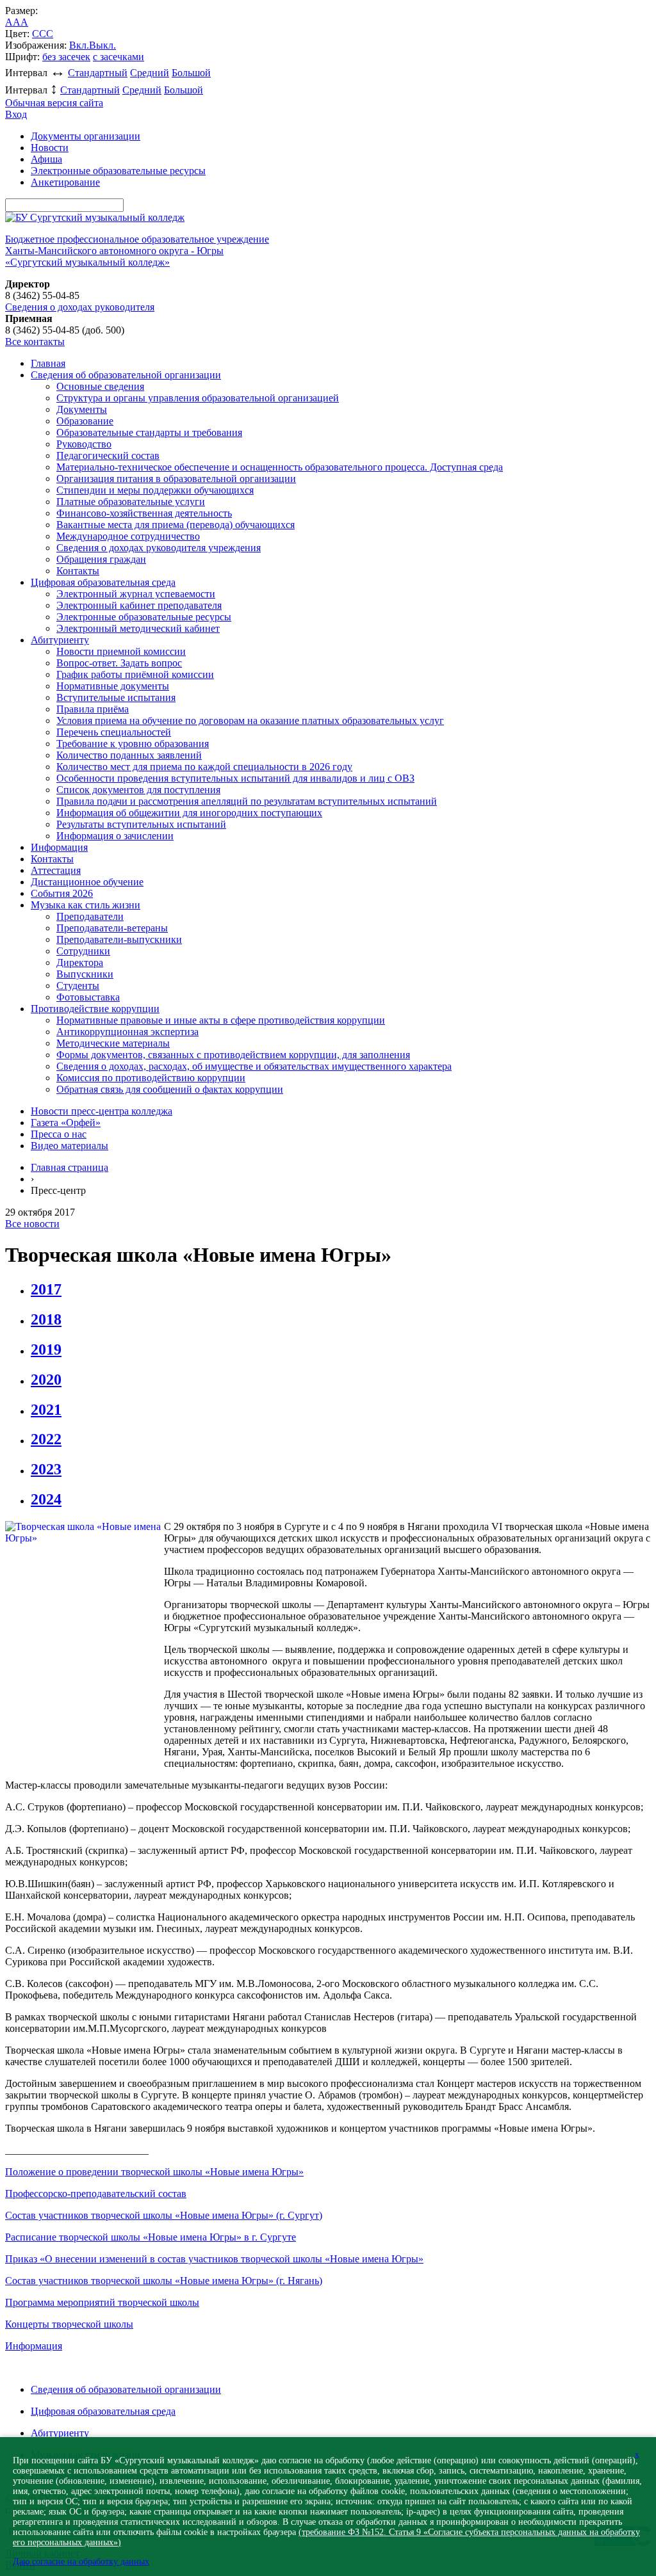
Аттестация (56, 870)
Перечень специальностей (114, 732)
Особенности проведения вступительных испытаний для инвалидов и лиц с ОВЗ (235, 778)
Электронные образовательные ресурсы (118, 171)
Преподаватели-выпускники (119, 939)
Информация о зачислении (115, 836)
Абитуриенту (60, 640)
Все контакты (35, 342)
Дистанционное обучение (87, 882)
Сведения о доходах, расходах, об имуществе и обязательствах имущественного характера (254, 1066)
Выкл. (102, 45)
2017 (46, 1289)
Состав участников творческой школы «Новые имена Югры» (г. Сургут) (164, 2215)
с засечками (119, 57)
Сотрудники (83, 951)
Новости (50, 148)
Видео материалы (70, 1146)
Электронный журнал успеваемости (136, 594)
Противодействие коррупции (95, 1009)
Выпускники (85, 974)
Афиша (46, 159)
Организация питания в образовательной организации (176, 479)
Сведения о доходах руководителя (80, 307)
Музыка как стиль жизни (86, 905)
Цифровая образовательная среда (103, 582)
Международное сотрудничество (128, 536)
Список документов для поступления (138, 790)
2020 (46, 1380)
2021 (46, 1410)
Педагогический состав (108, 455)
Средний (150, 73)
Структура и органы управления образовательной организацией (198, 398)
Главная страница (70, 1167)
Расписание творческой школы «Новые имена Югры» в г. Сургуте (151, 2237)
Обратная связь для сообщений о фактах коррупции (170, 1089)
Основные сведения (100, 386)
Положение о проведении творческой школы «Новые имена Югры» (154, 2172)
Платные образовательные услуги (131, 502)
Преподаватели (90, 916)
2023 (46, 1469)
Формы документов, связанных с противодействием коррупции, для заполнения (233, 1055)
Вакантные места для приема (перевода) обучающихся (176, 525)
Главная (48, 363)
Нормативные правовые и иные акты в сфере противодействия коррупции (221, 1020)
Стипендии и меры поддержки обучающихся (155, 490)
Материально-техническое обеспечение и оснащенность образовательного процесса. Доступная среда (280, 467)
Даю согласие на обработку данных (81, 2562)
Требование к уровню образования (133, 744)
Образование (85, 421)
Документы (82, 409)
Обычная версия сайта (54, 103)
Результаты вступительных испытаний (141, 824)
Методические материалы (113, 1043)
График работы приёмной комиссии (135, 674)
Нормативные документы (113, 686)
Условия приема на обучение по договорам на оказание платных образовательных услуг (250, 720)
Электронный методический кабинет (138, 628)
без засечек (66, 57)
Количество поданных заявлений (129, 755)
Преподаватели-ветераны (112, 928)
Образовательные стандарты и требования (149, 432)
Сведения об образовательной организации (126, 375)
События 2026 (62, 893)
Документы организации (86, 136)
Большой (191, 73)
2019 (46, 1349)
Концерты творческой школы (69, 2324)
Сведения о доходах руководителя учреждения (159, 548)
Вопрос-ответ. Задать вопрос (119, 663)
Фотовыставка (88, 997)
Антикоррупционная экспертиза (127, 1032)
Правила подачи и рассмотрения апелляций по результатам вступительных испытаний (247, 801)
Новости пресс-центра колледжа (102, 1111)
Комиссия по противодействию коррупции (151, 1078)
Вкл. (79, 45)
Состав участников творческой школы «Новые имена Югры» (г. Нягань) (164, 2281)
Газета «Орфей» (66, 1123)
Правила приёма (93, 709)
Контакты (78, 571)
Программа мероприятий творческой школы (102, 2302)
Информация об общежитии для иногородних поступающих (189, 813)
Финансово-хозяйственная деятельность (144, 513)
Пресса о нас (59, 1134)
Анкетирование (65, 182)
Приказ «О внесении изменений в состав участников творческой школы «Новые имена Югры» (214, 2259)
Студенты (78, 986)
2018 (46, 1319)
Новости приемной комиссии (121, 651)
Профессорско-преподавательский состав (96, 2194)
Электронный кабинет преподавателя (139, 605)
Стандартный (98, 73)
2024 (46, 1499)
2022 (46, 1439)
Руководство (84, 444)
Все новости (32, 1224)
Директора (80, 962)
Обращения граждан (101, 559)
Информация (59, 847)
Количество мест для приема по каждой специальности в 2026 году (204, 767)
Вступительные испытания (116, 697)
